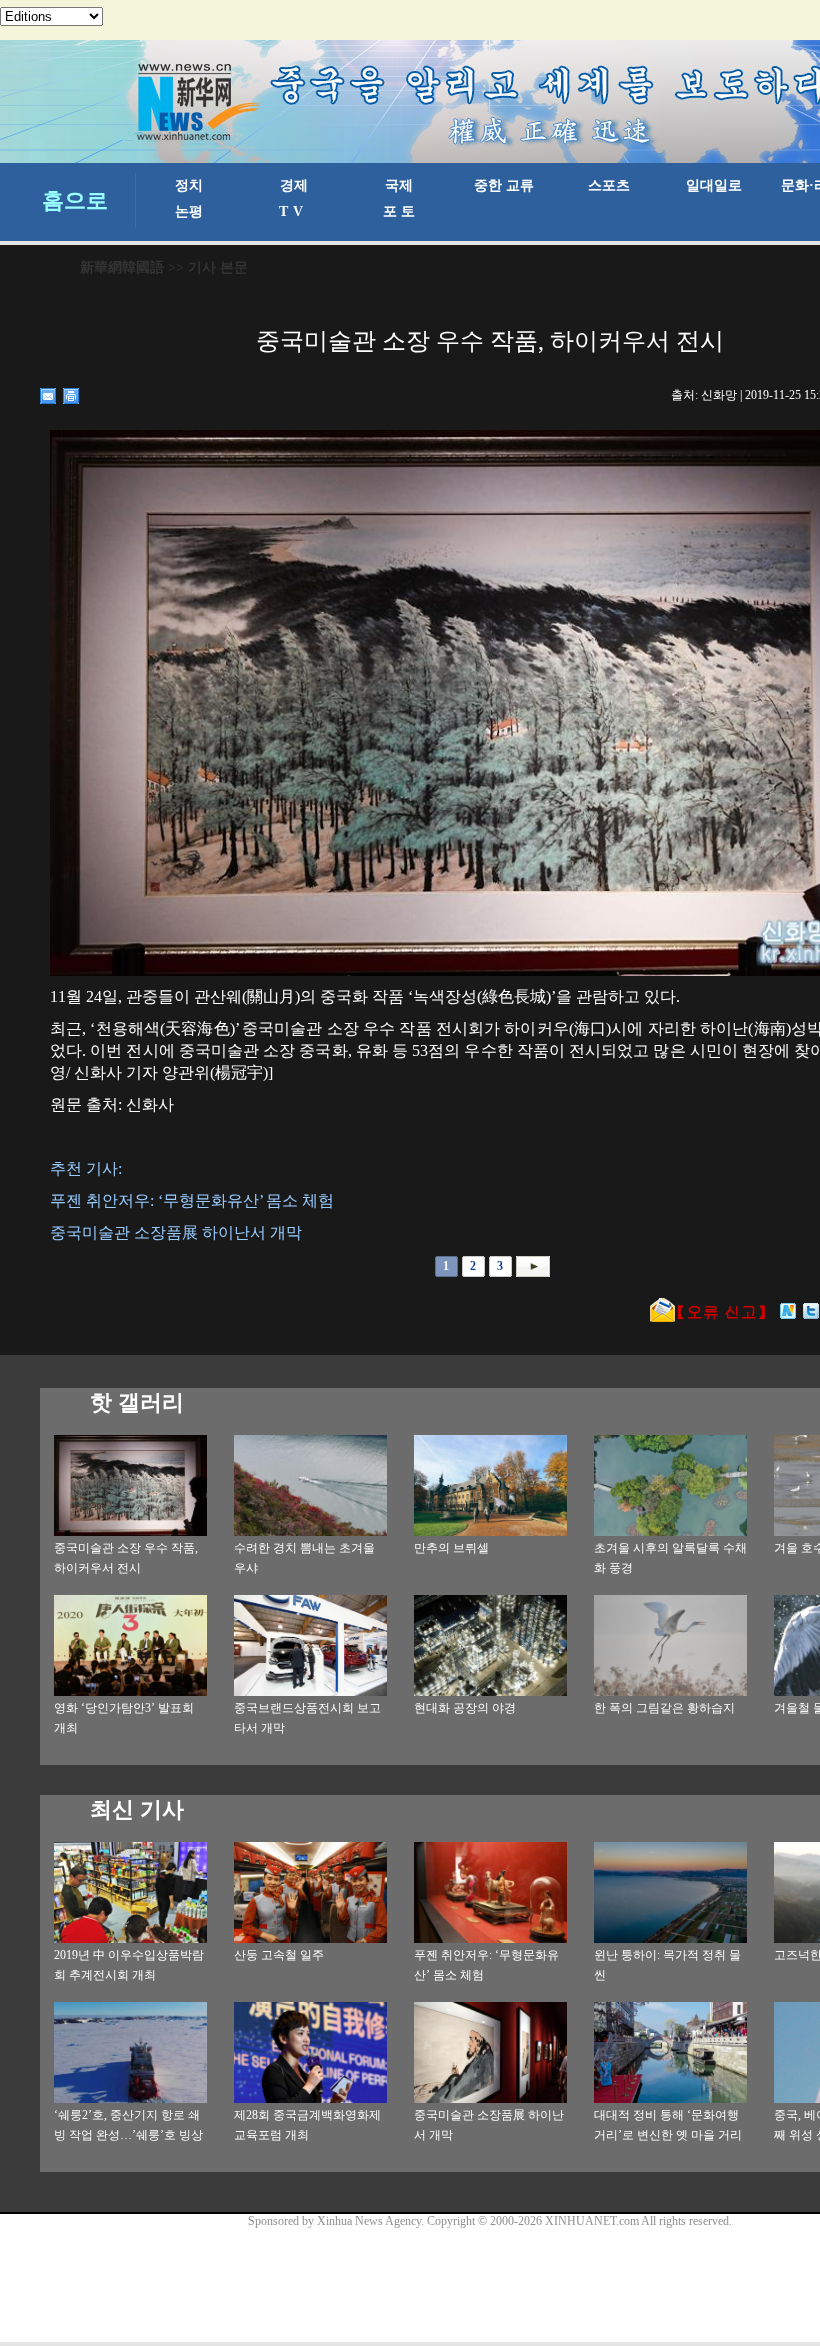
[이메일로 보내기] (48, 396)
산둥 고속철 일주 (279, 1955)
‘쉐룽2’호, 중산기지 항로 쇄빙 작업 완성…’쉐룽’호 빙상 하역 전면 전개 (128, 2135)
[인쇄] (71, 396)
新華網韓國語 (122, 267)
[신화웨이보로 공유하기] (788, 1311)
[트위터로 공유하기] (811, 1311)
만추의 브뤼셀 (451, 1548)
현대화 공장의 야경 (465, 1708)
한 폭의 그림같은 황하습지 (664, 1708)
